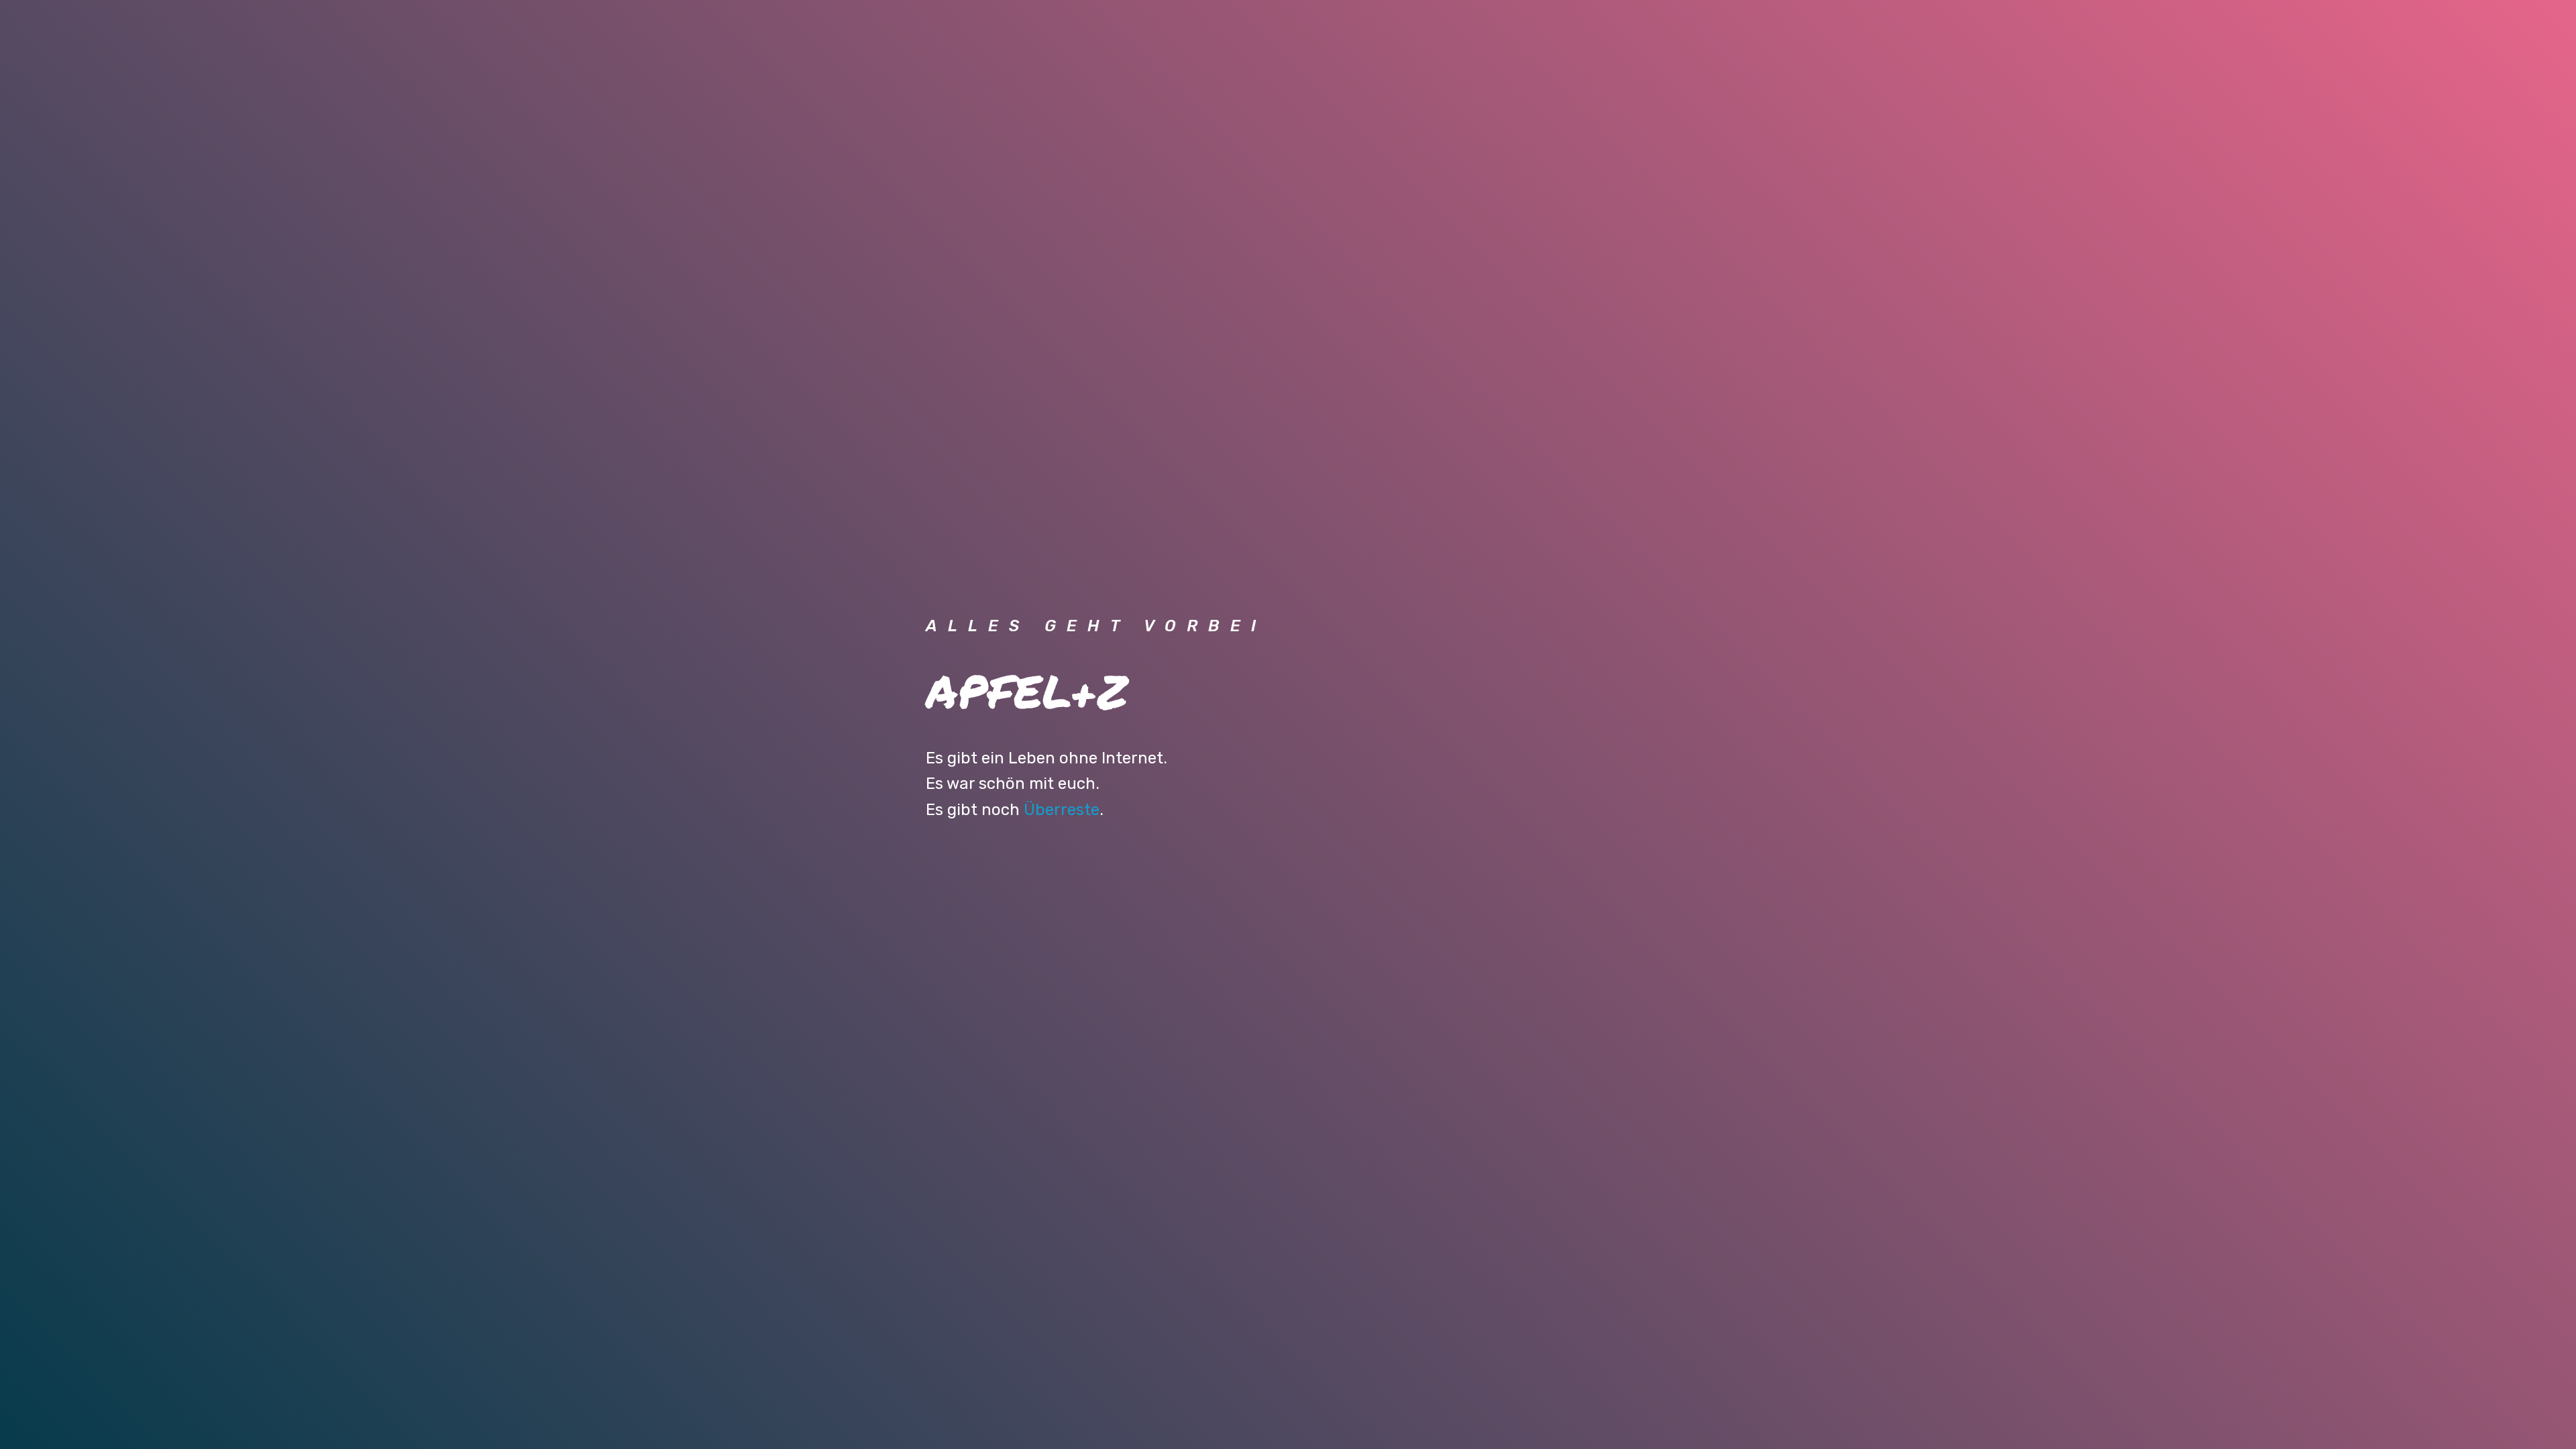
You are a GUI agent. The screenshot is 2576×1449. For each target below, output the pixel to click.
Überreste (1062, 810)
